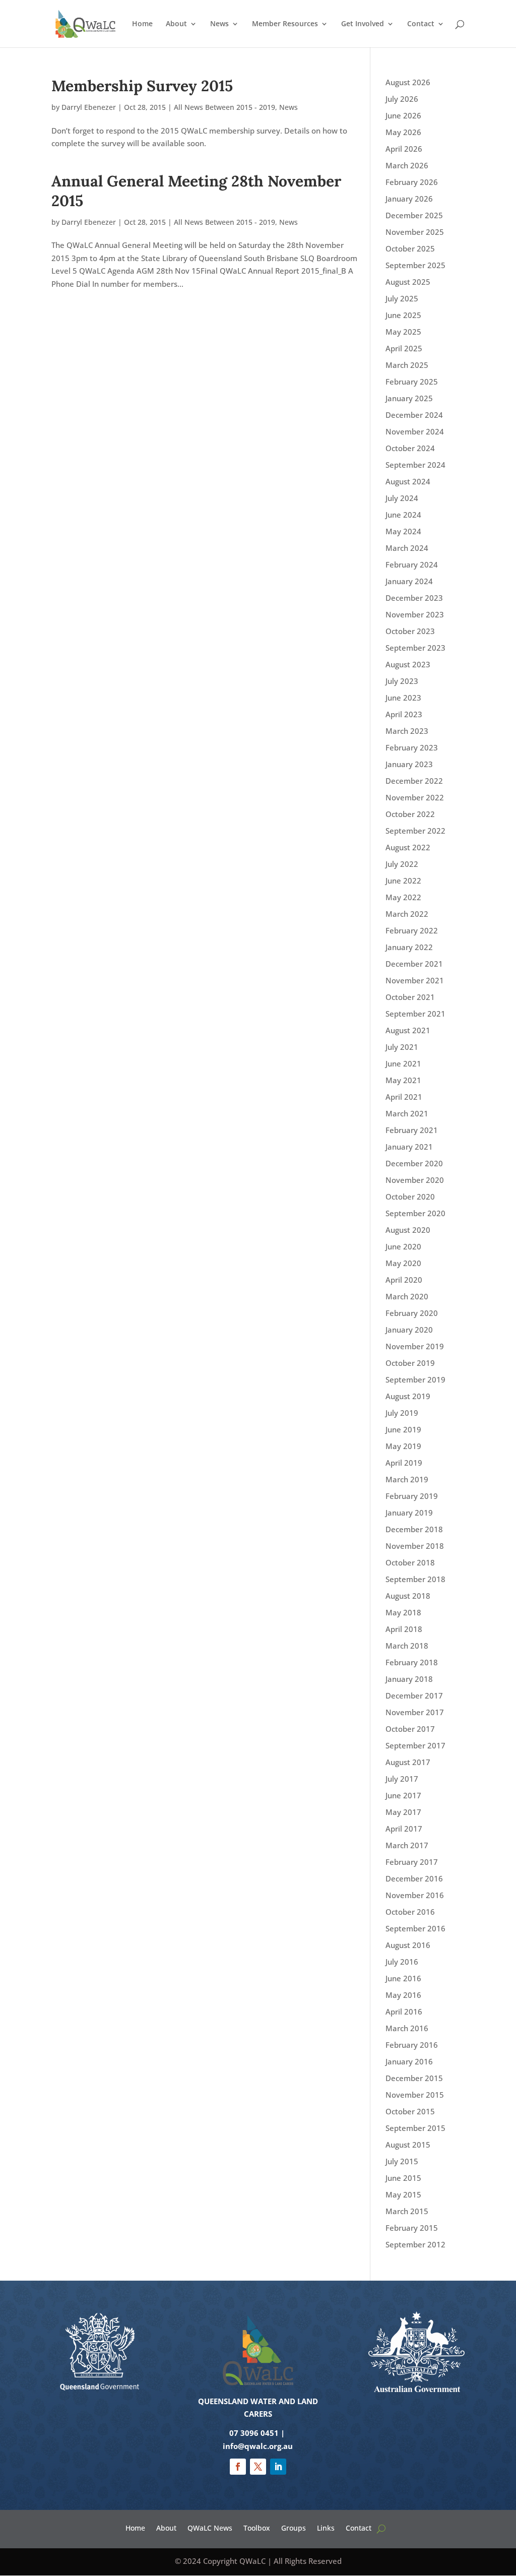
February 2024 (412, 564)
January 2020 (409, 1330)
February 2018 (412, 1662)
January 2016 (409, 2061)
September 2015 (415, 2128)
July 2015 (402, 2161)
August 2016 (408, 1945)
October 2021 (410, 997)
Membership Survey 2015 (142, 86)
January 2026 (409, 199)
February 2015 (412, 2228)
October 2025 (410, 248)
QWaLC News (210, 2527)
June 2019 (403, 1429)
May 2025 (403, 332)
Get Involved (363, 24)
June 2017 (403, 1795)
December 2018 (414, 1529)
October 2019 (410, 1363)
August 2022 (408, 847)
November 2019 (415, 1346)
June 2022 (403, 881)
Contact (421, 24)
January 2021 (409, 1147)
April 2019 (404, 1463)
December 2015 (414, 2078)
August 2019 (408, 1396)
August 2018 (408, 1596)
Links (326, 2527)
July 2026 (402, 99)
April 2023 (404, 714)
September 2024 (415, 465)
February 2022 (412, 930)
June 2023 (403, 698)
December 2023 (414, 598)
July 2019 (402, 1413)
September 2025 (415, 265)
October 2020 (410, 1197)
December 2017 (414, 1695)
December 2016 (414, 1878)
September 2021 (415, 1014)
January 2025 (409, 398)
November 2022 (415, 797)
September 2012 (415, 2244)
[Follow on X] (258, 2467)
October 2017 (410, 1729)
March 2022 (407, 914)
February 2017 (412, 1862)
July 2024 (402, 498)
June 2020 (403, 1246)
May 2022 (403, 897)
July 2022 (402, 864)
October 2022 (410, 814)
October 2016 (410, 1912)
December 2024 (414, 415)
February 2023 (412, 747)
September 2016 (415, 1928)
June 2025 (403, 315)
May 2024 (403, 531)
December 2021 (414, 964)
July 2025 (402, 298)
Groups (294, 2527)
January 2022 (409, 947)
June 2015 (403, 2178)
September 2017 (415, 1745)
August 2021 (408, 1030)
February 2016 (412, 2045)
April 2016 (404, 2012)
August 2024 (408, 481)
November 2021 (415, 980)
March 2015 (407, 2211)
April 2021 (404, 1097)
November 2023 (415, 614)
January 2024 (409, 581)
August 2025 (408, 282)
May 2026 (403, 132)
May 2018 (403, 1612)
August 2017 (408, 1762)
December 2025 (414, 215)
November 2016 (415, 1895)
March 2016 (407, 2028)
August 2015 (408, 2145)
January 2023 (409, 764)
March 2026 (407, 165)
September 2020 (415, 1213)
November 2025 (415, 232)
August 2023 (408, 664)
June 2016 (403, 1978)
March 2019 (407, 1479)
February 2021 (412, 1130)
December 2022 (414, 781)
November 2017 (415, 1712)
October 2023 (410, 631)
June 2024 (403, 515)
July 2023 (402, 681)
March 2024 (407, 548)
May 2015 (403, 2194)
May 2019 (403, 1446)
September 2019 (415, 1379)
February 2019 (412, 1496)
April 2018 (404, 1629)
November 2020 (415, 1180)
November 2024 (415, 431)
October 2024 (410, 448)
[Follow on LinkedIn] (278, 2467)
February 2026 (412, 182)
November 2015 (415, 2095)
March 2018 (407, 1646)
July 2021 (402, 1047)
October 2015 (410, 2111)
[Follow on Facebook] (238, 2467)
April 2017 (404, 1829)
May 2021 (403, 1080)
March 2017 (407, 1845)
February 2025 (412, 382)
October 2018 (410, 1562)
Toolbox (257, 2527)
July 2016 (402, 1962)
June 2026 (403, 115)
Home (142, 24)
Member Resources (285, 24)
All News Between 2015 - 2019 (224, 107)
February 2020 (412, 1313)
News (219, 24)
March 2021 (407, 1113)
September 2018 (415, 1579)
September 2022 (415, 831)
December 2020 (414, 1163)
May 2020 (403, 1263)
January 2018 (409, 1679)
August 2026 (408, 82)
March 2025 (407, 365)
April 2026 (404, 149)
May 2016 (403, 1995)
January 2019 (409, 1513)
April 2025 (404, 348)
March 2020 (407, 1296)
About (176, 24)
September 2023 (415, 648)
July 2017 (402, 1779)
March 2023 (407, 731)
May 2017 (403, 1812)
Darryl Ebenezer (89, 107)
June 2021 (403, 1063)
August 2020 (408, 1230)
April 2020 (404, 1280)
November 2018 (415, 1546)
